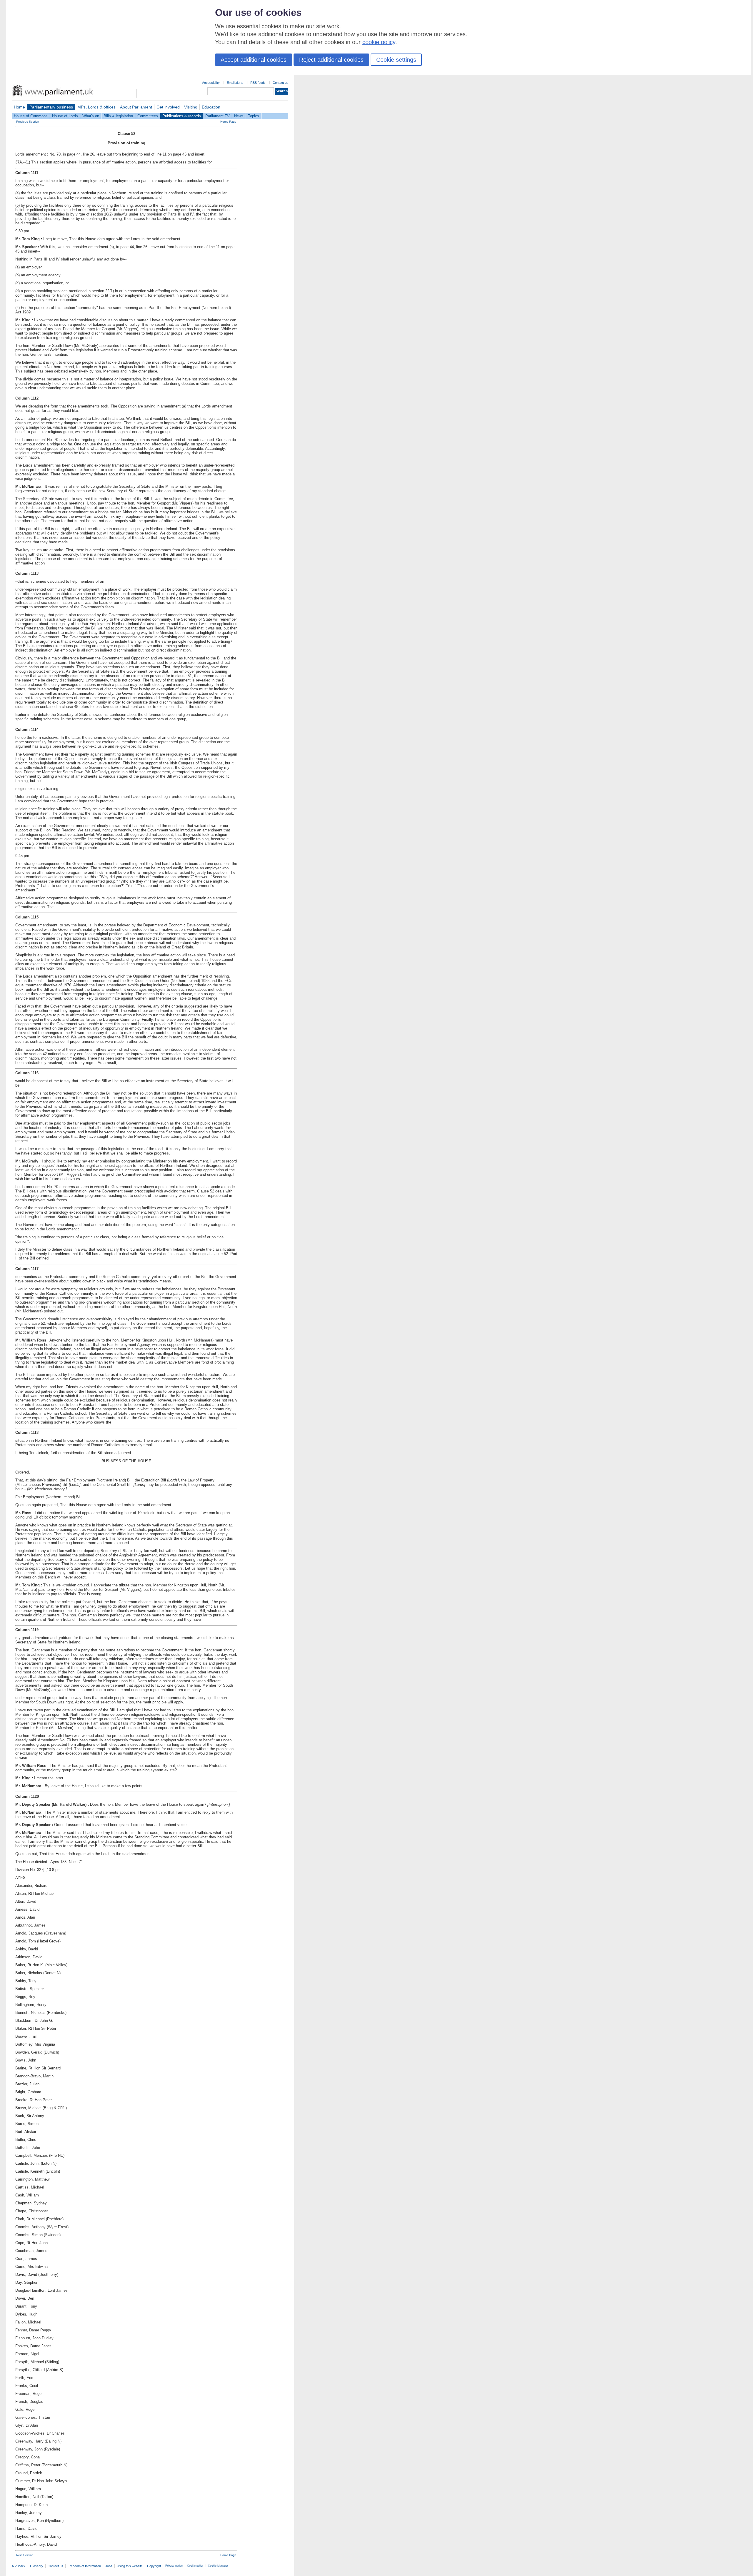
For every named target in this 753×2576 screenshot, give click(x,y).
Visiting (191, 107)
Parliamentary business (51, 107)
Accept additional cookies (254, 60)
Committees (148, 116)
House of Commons (31, 116)
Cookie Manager (218, 2566)
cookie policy (379, 42)
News (239, 116)
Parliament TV (218, 116)
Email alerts (235, 83)
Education (211, 107)
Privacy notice (174, 2566)
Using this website (130, 2566)
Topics (254, 116)
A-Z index (19, 2566)
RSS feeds (258, 83)
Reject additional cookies (331, 60)
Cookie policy (195, 2566)
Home (19, 107)
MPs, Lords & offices (96, 107)
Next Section (25, 2555)
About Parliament (136, 107)
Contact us (280, 83)
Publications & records (182, 116)
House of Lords (65, 116)
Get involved (168, 107)
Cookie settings (396, 60)
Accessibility (211, 83)
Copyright (154, 2566)
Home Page (228, 122)
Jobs (109, 2566)
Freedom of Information (84, 2566)
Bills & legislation (118, 116)
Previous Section (28, 122)
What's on (91, 116)
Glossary (37, 2566)
